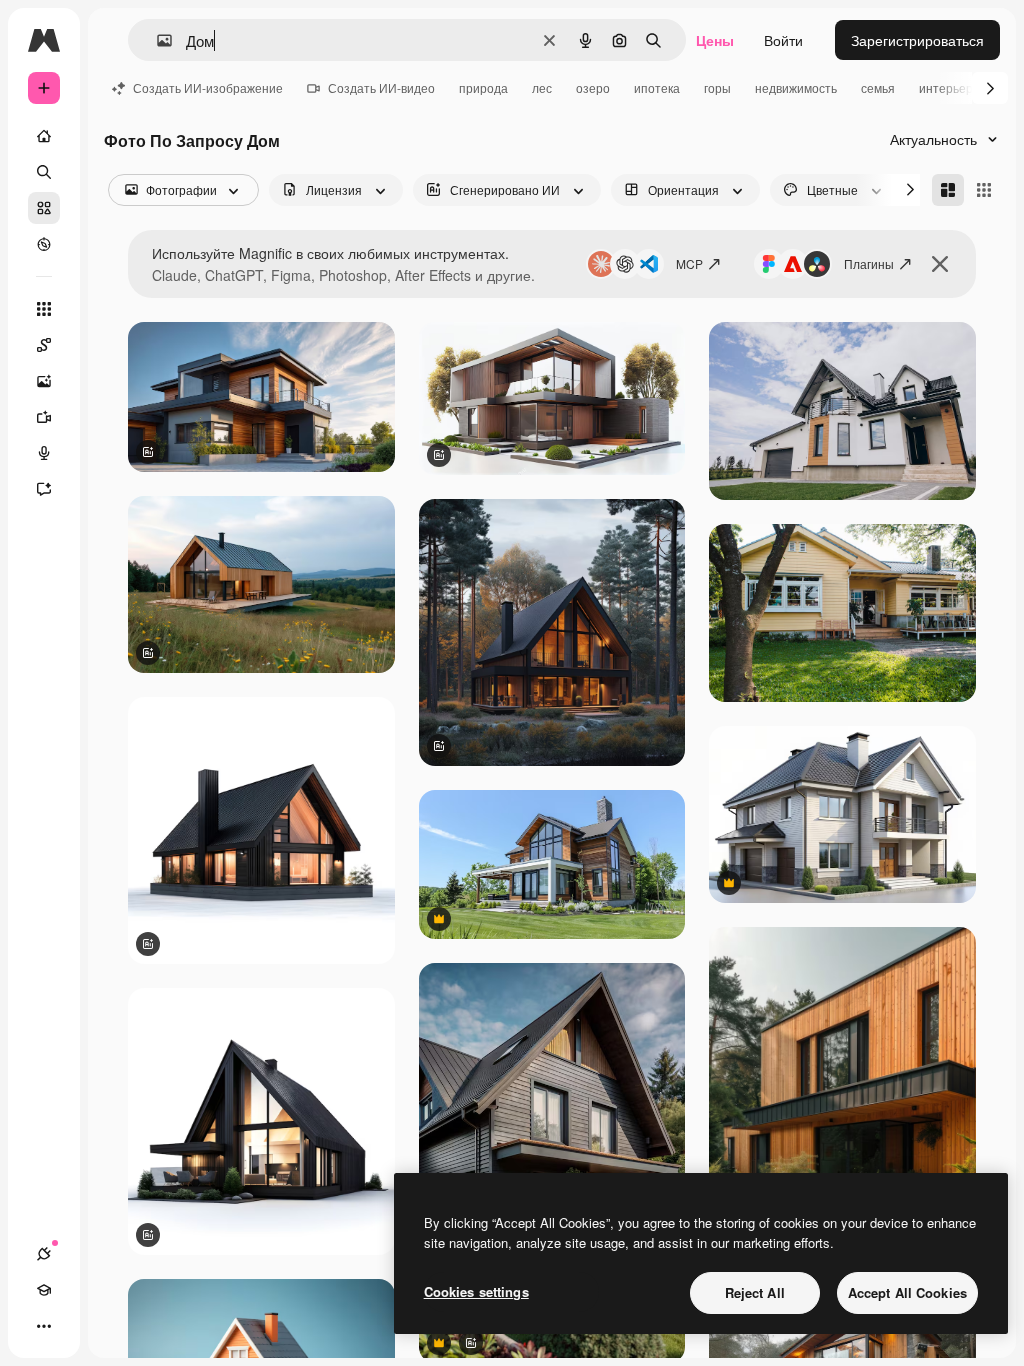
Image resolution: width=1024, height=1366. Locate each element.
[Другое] (44, 1326)
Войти (783, 40)
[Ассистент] (44, 489)
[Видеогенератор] (44, 417)
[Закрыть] (940, 264)
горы (717, 87)
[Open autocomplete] (156, 40)
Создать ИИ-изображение (208, 87)
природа (483, 87)
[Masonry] (948, 190)
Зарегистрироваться (917, 40)
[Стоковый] (44, 208)
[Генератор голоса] (44, 453)
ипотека (657, 87)
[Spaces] (44, 345)
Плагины (869, 263)
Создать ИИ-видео (381, 87)
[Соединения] (44, 1254)
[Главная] (44, 136)
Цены (715, 40)
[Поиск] (44, 172)
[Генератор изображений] (44, 381)
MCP (689, 263)
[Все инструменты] (44, 309)
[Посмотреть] (44, 244)
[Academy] (44, 1290)
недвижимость (796, 87)
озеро (593, 87)
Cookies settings (476, 1291)
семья (878, 87)
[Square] (984, 190)
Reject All (755, 1292)
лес (542, 87)
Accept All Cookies (907, 1292)
